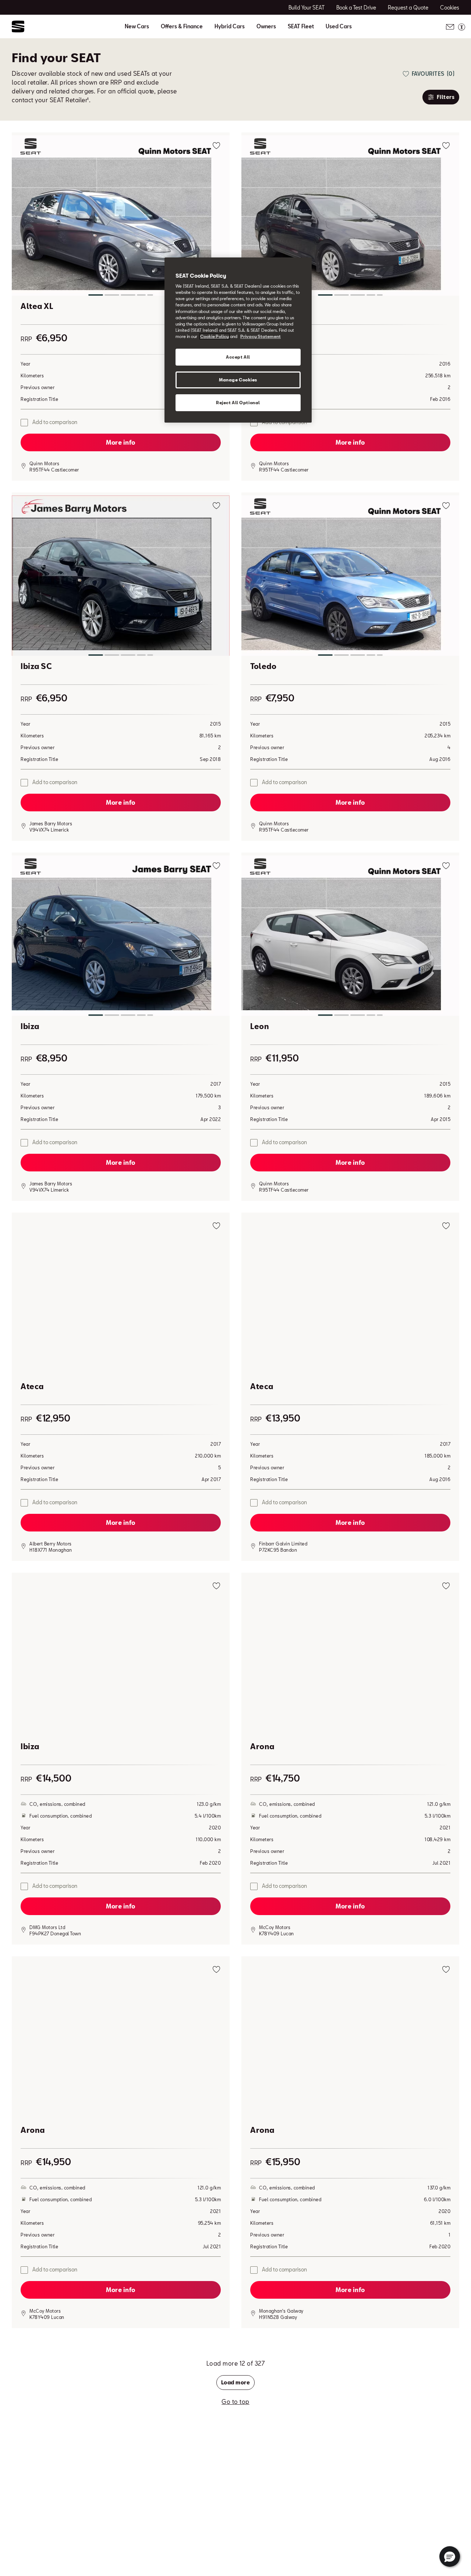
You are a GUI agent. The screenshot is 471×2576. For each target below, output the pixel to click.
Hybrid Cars (230, 26)
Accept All (238, 357)
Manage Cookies (238, 380)
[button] (121, 217)
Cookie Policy (215, 336)
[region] (238, 340)
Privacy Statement (261, 336)
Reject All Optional (238, 403)
